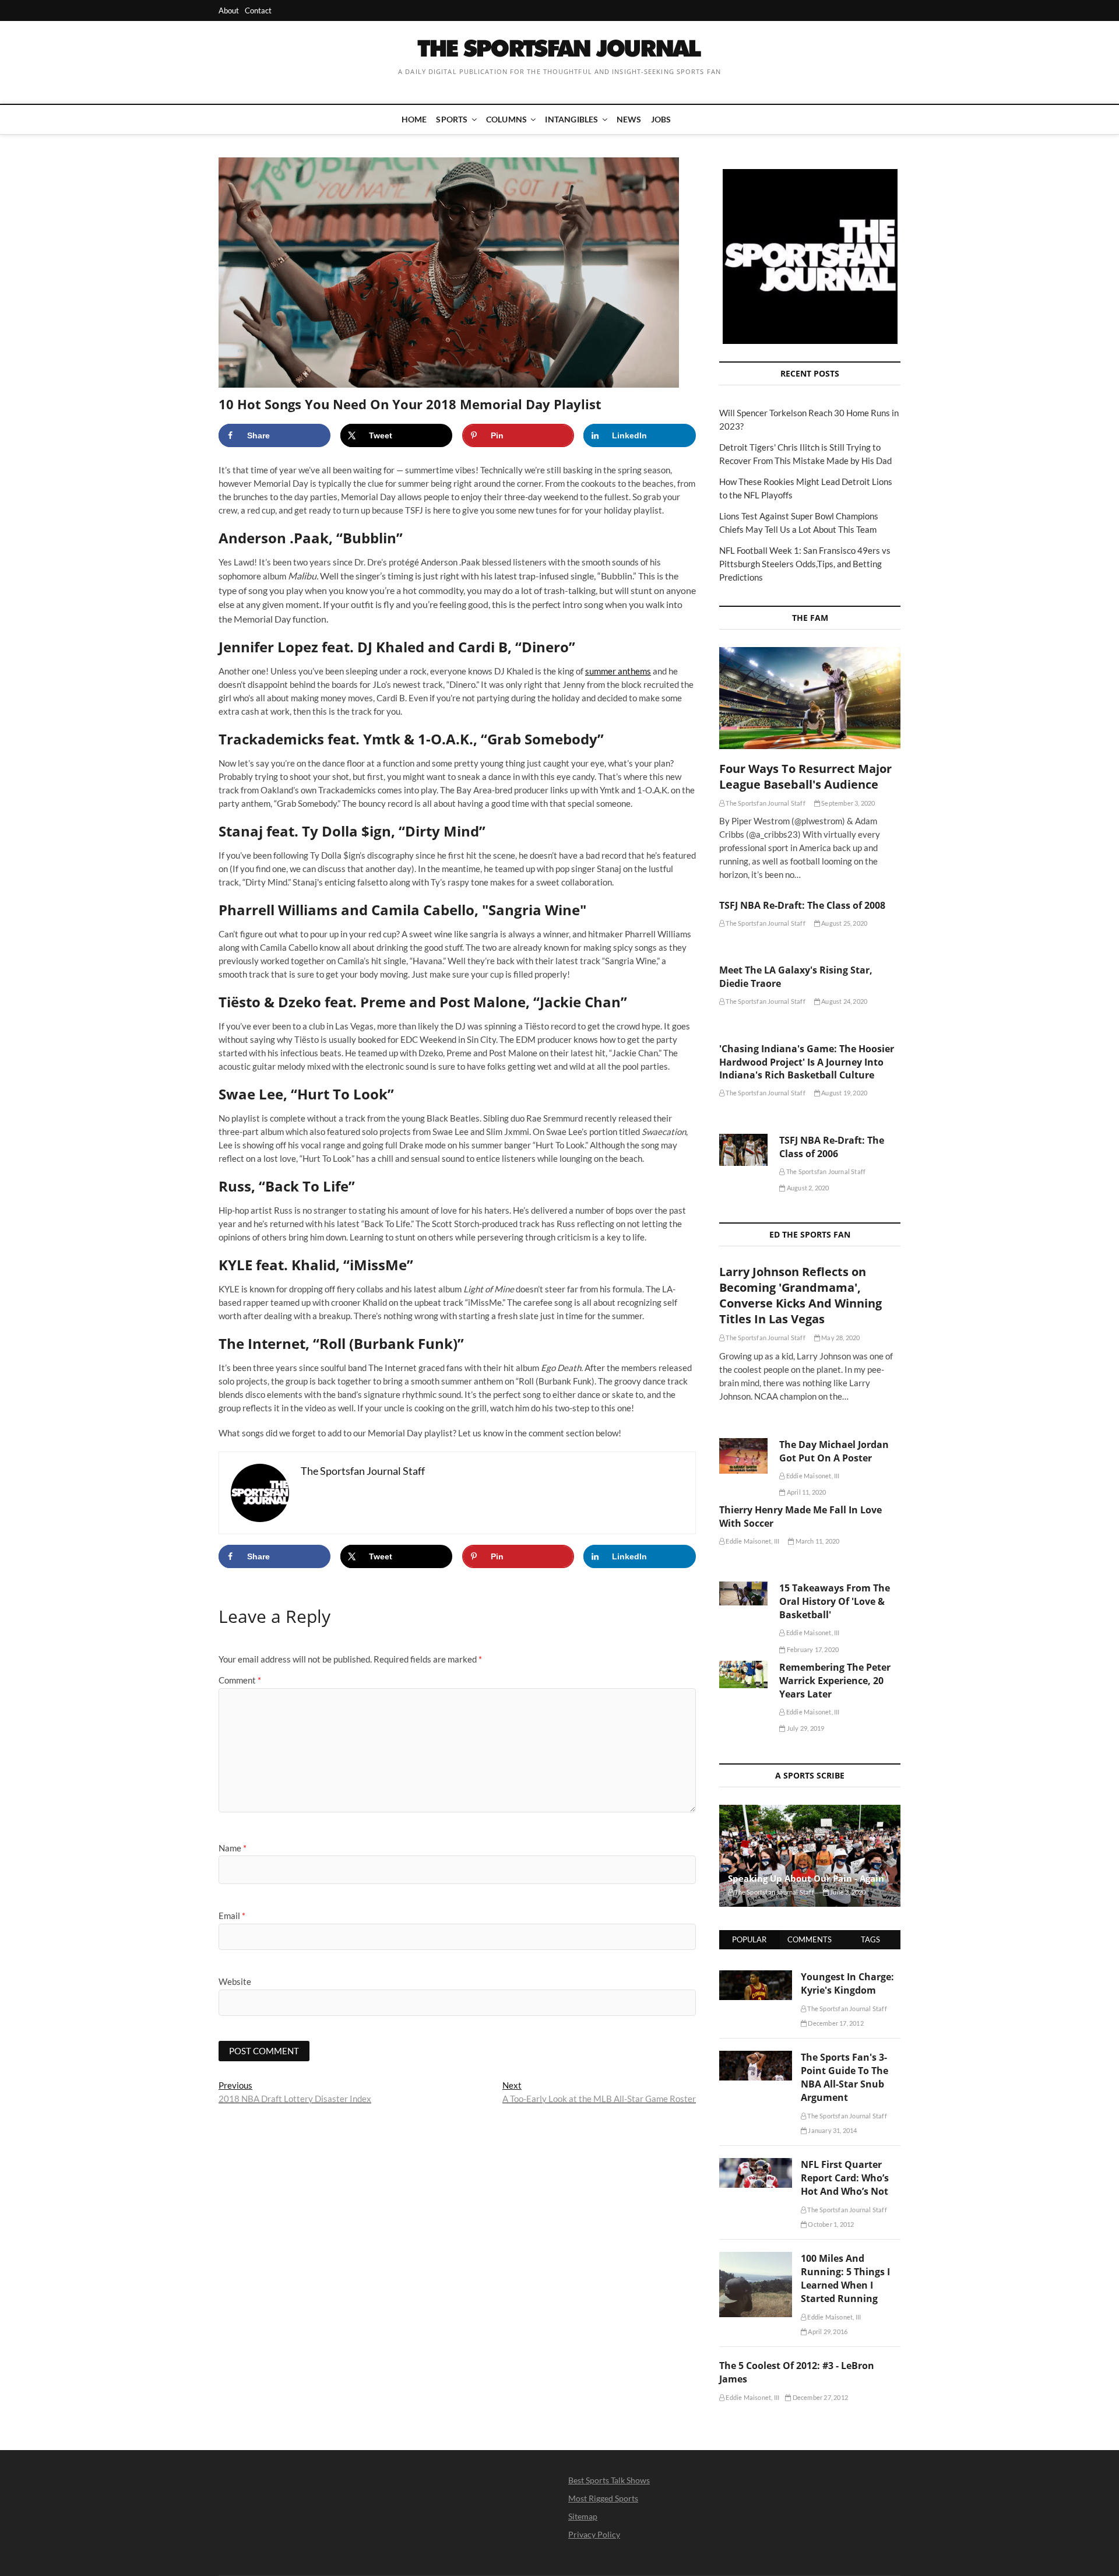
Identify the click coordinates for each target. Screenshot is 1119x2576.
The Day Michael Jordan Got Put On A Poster (834, 1451)
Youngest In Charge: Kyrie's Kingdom (847, 1983)
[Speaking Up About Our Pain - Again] (810, 1856)
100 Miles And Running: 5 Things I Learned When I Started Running (845, 2278)
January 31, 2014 (832, 2130)
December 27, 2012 (819, 2397)
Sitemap (583, 2516)
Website (235, 1981)
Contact (258, 10)
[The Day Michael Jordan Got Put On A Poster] (743, 1456)
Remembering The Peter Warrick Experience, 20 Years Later (835, 1681)
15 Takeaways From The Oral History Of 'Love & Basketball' (835, 1601)
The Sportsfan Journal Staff (765, 803)
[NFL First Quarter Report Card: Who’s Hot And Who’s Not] (756, 2164)
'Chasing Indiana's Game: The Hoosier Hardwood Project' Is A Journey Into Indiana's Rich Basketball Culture (807, 1062)
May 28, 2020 (840, 1338)
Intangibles (571, 119)
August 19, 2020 (844, 1093)
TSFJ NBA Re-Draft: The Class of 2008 (802, 905)
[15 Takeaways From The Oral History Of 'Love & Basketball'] (743, 1593)
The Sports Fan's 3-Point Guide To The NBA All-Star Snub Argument (844, 2077)
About (229, 10)
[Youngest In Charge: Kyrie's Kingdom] (756, 1977)
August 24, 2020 (844, 1001)
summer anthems (618, 671)
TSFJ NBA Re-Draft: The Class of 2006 (832, 1147)
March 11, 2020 (817, 1541)
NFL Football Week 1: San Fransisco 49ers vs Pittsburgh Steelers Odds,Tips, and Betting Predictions (805, 564)
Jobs (661, 119)
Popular (749, 1939)
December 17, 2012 (835, 2023)
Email (232, 1916)
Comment (240, 1680)
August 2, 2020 (807, 1188)
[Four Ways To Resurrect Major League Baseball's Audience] (810, 698)
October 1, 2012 (830, 2224)
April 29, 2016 (827, 2331)
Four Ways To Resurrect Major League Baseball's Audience (805, 776)
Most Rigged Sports (603, 2498)
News (629, 119)
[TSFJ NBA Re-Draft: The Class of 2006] (743, 1150)
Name (233, 1848)
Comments (810, 1939)
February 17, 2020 (812, 1649)
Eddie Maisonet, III (812, 1476)
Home (414, 119)
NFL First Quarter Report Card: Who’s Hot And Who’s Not (845, 2178)
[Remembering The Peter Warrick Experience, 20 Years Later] (743, 1674)
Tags (870, 1939)
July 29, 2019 (805, 1728)
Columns (506, 119)
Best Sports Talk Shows (609, 2480)
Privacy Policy (594, 2534)
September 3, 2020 (848, 803)
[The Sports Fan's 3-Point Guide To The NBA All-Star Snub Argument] (756, 2057)
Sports (452, 119)
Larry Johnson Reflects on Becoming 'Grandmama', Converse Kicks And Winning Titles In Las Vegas (800, 1295)
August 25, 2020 (844, 923)
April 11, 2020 (806, 1492)
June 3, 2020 (847, 1892)
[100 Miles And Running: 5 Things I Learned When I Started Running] (756, 2258)
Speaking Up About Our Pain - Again (806, 1878)
